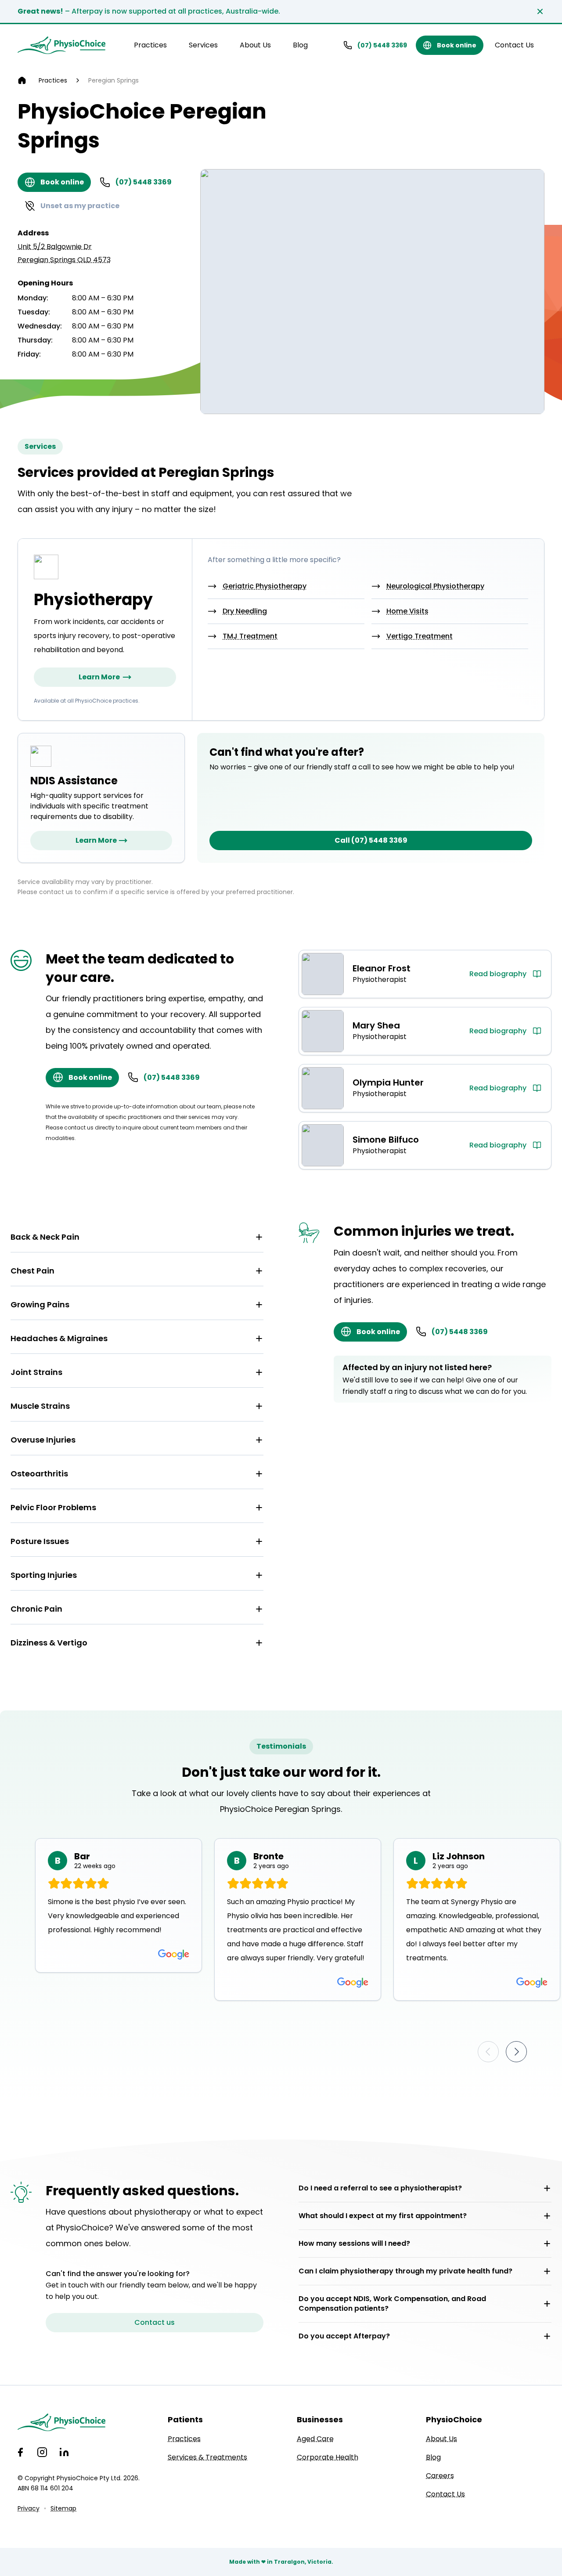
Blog (300, 45)
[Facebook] (20, 2452)
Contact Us (514, 45)
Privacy (29, 2508)
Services (203, 45)
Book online (457, 45)
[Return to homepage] (61, 45)
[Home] (22, 80)
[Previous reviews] (488, 2052)
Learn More (99, 677)
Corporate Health (328, 2457)
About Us (255, 45)
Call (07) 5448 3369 (371, 840)
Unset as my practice (80, 206)
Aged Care (315, 2439)
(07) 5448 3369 (382, 45)
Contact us (155, 2322)
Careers (440, 2476)
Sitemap (63, 2508)
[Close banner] (540, 11)
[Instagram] (42, 2452)
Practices (150, 45)
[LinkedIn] (64, 2452)
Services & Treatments (207, 2457)
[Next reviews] (516, 2052)
